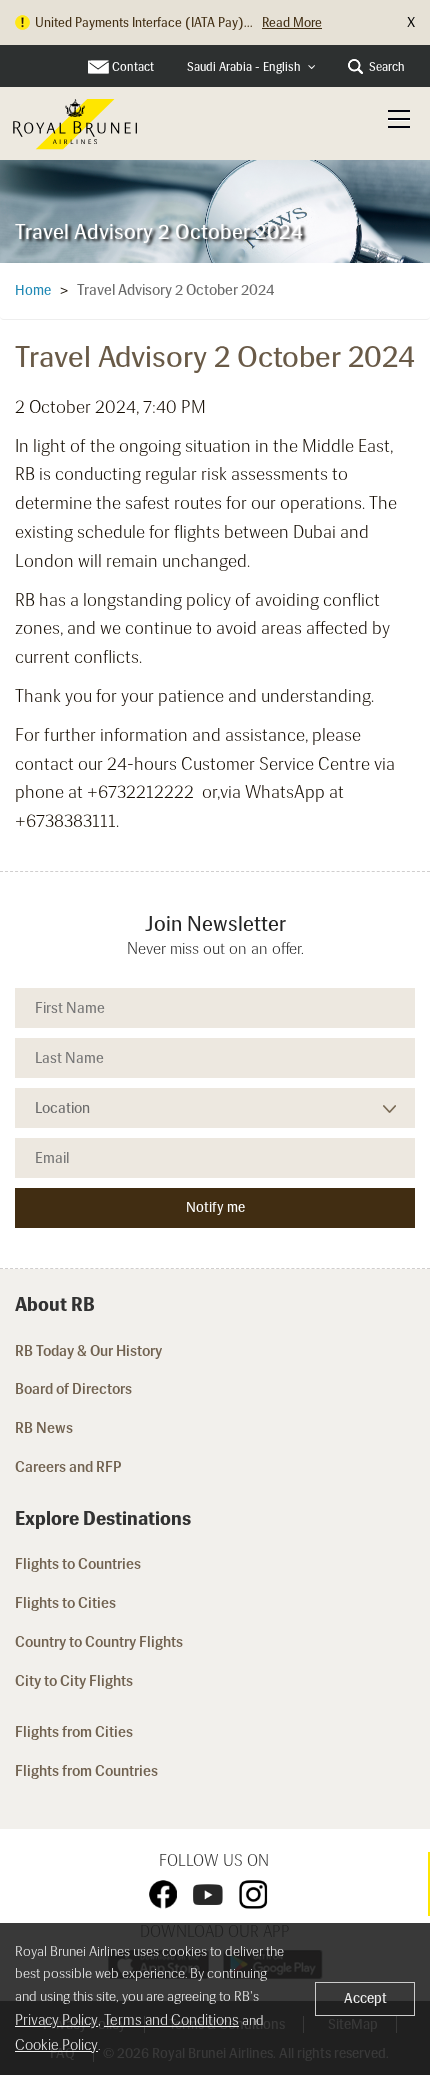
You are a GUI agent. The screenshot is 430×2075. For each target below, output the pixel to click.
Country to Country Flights (100, 1642)
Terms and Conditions (171, 2020)
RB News (44, 1428)
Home (33, 290)
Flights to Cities (65, 1603)
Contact (133, 67)
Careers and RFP (68, 1467)
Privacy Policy (56, 2020)
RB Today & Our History (88, 1351)
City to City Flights (75, 1681)
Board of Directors (73, 1389)
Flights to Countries (78, 1564)
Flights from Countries (86, 1771)
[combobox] (251, 67)
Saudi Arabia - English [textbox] (244, 67)
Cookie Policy (56, 2045)
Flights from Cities (74, 1732)
